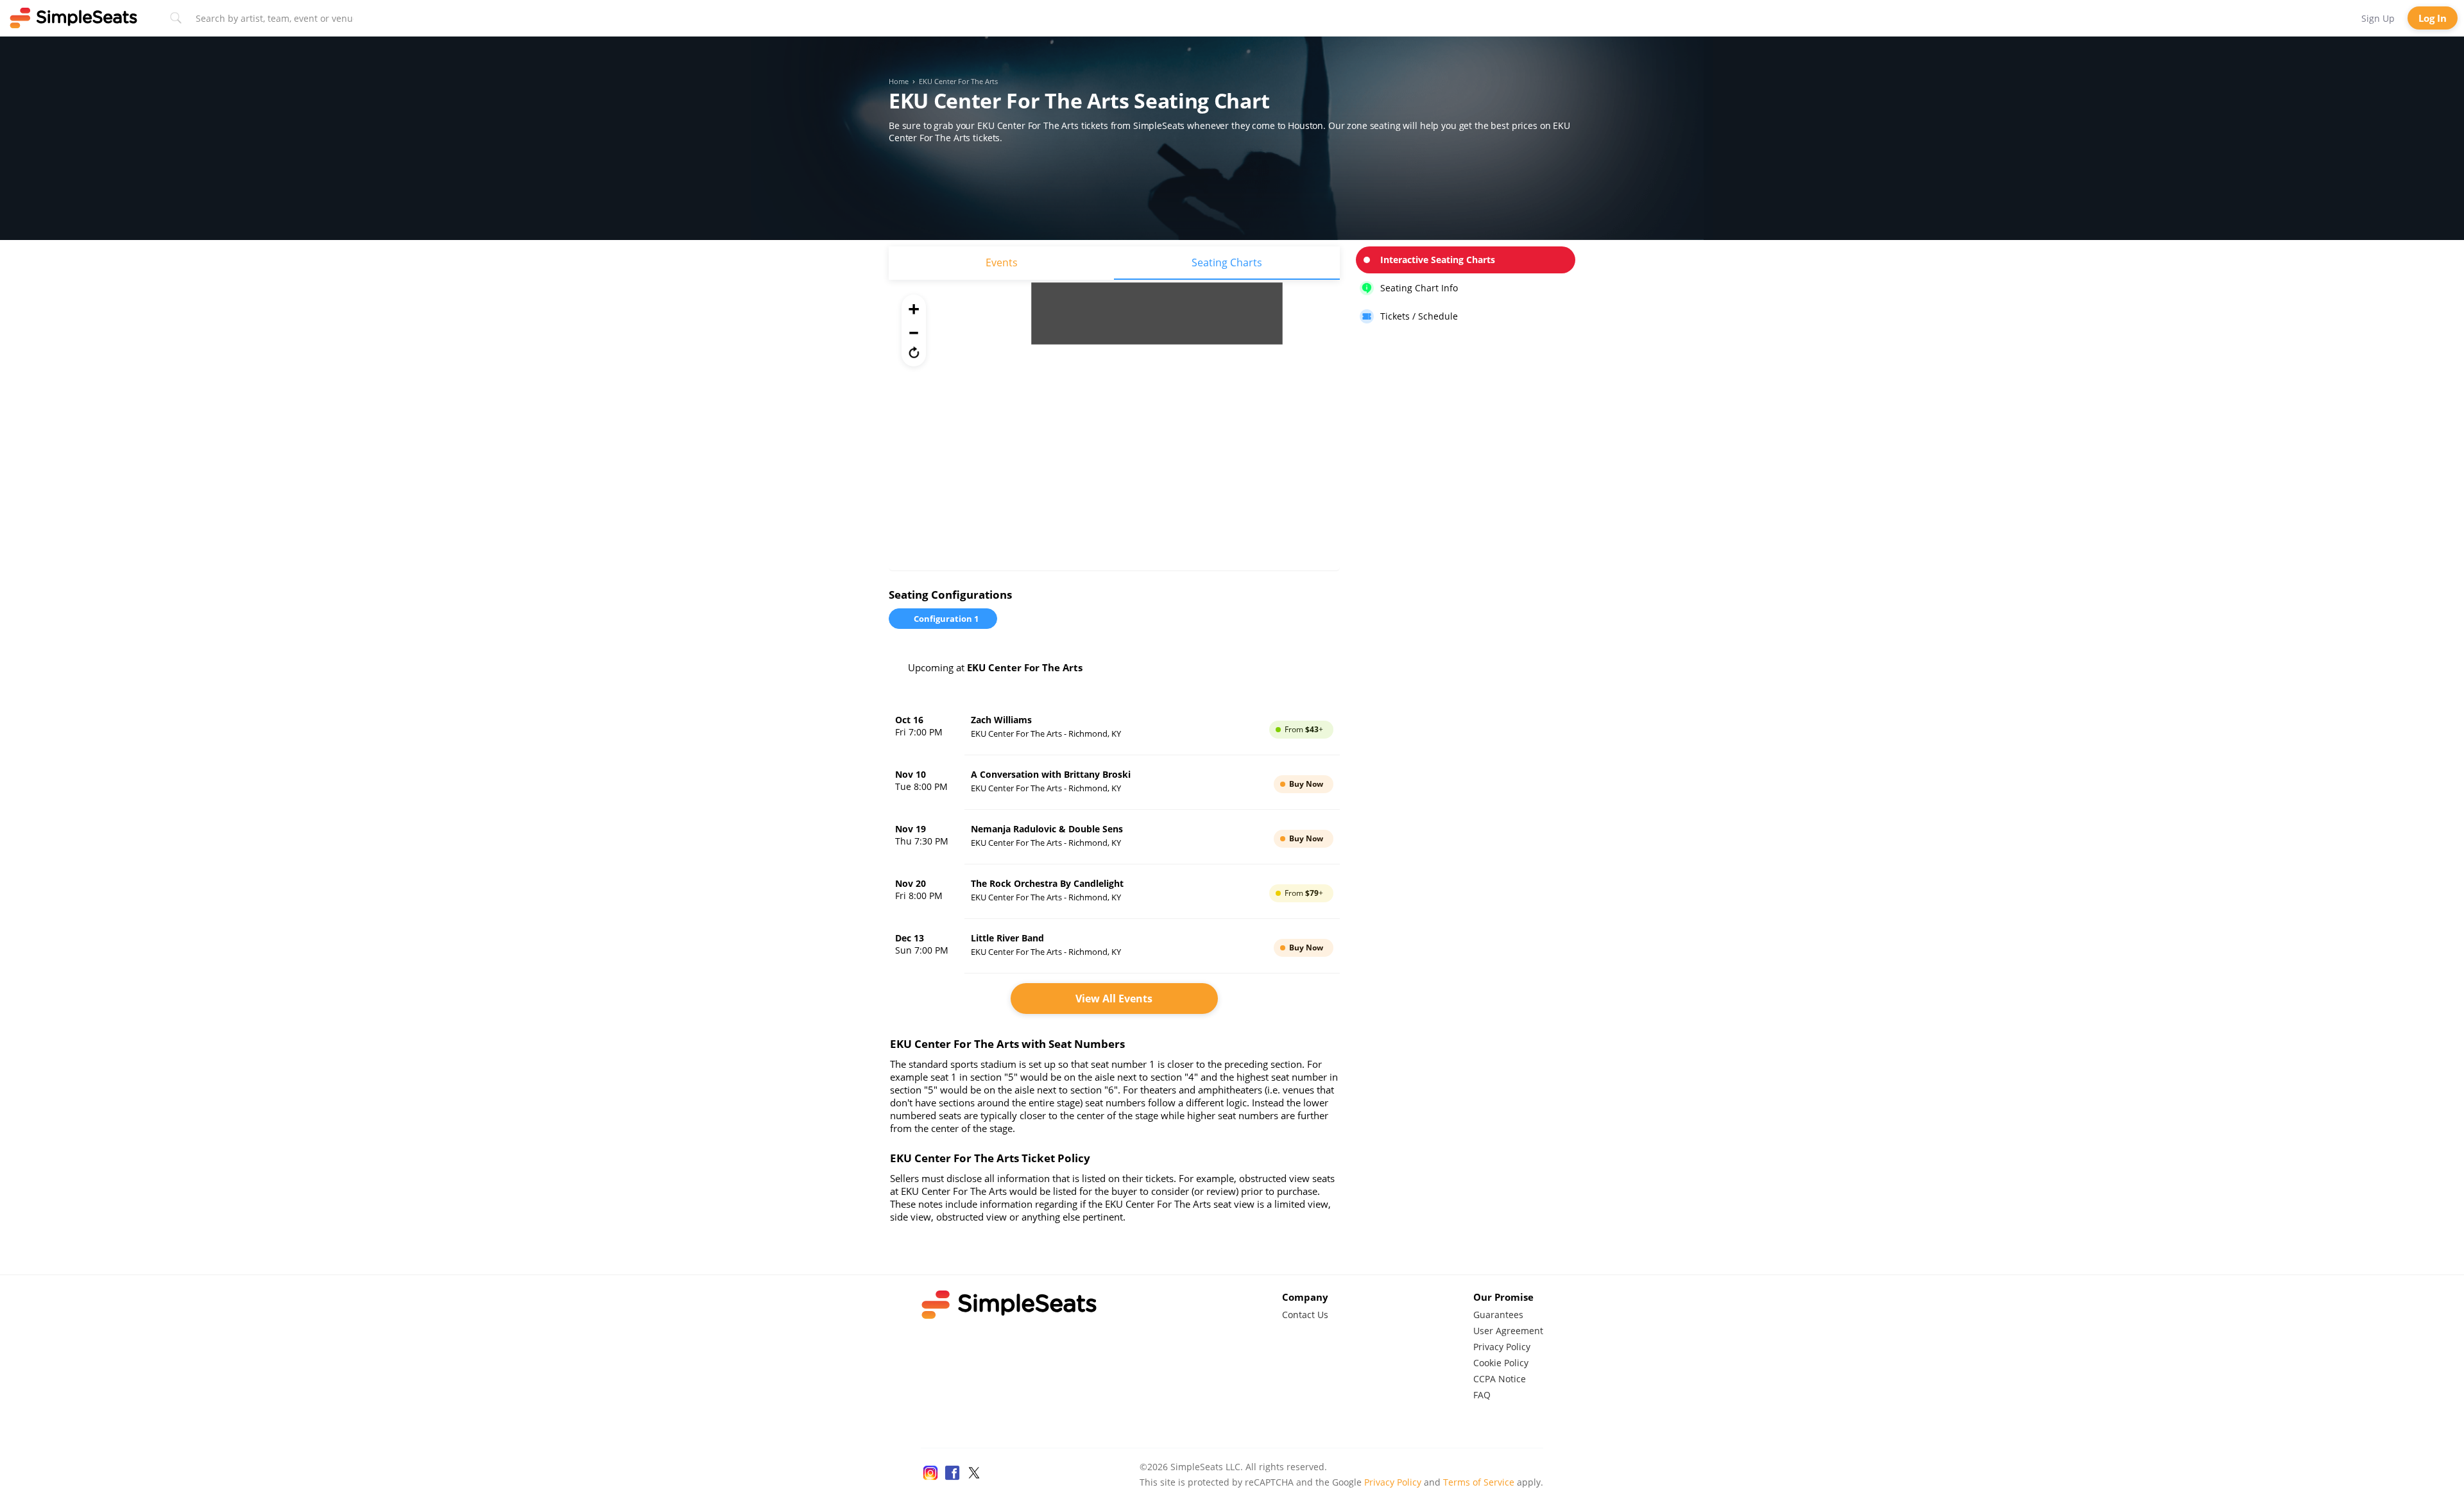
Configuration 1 (946, 619)
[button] (914, 352)
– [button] (914, 330)
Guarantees (1498, 1315)
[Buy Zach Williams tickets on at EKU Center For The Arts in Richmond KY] (1114, 728)
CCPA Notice (1500, 1379)
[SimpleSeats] (74, 18)
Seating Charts (1227, 262)
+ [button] (914, 309)
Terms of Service (1479, 1482)
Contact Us (1305, 1315)
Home (899, 81)
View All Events (1114, 999)
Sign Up (2378, 18)
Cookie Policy (1501, 1363)
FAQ (1482, 1395)
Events (1002, 262)
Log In (2433, 18)
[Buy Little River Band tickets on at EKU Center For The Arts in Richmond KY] (1114, 946)
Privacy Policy (1502, 1347)
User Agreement (1508, 1331)
